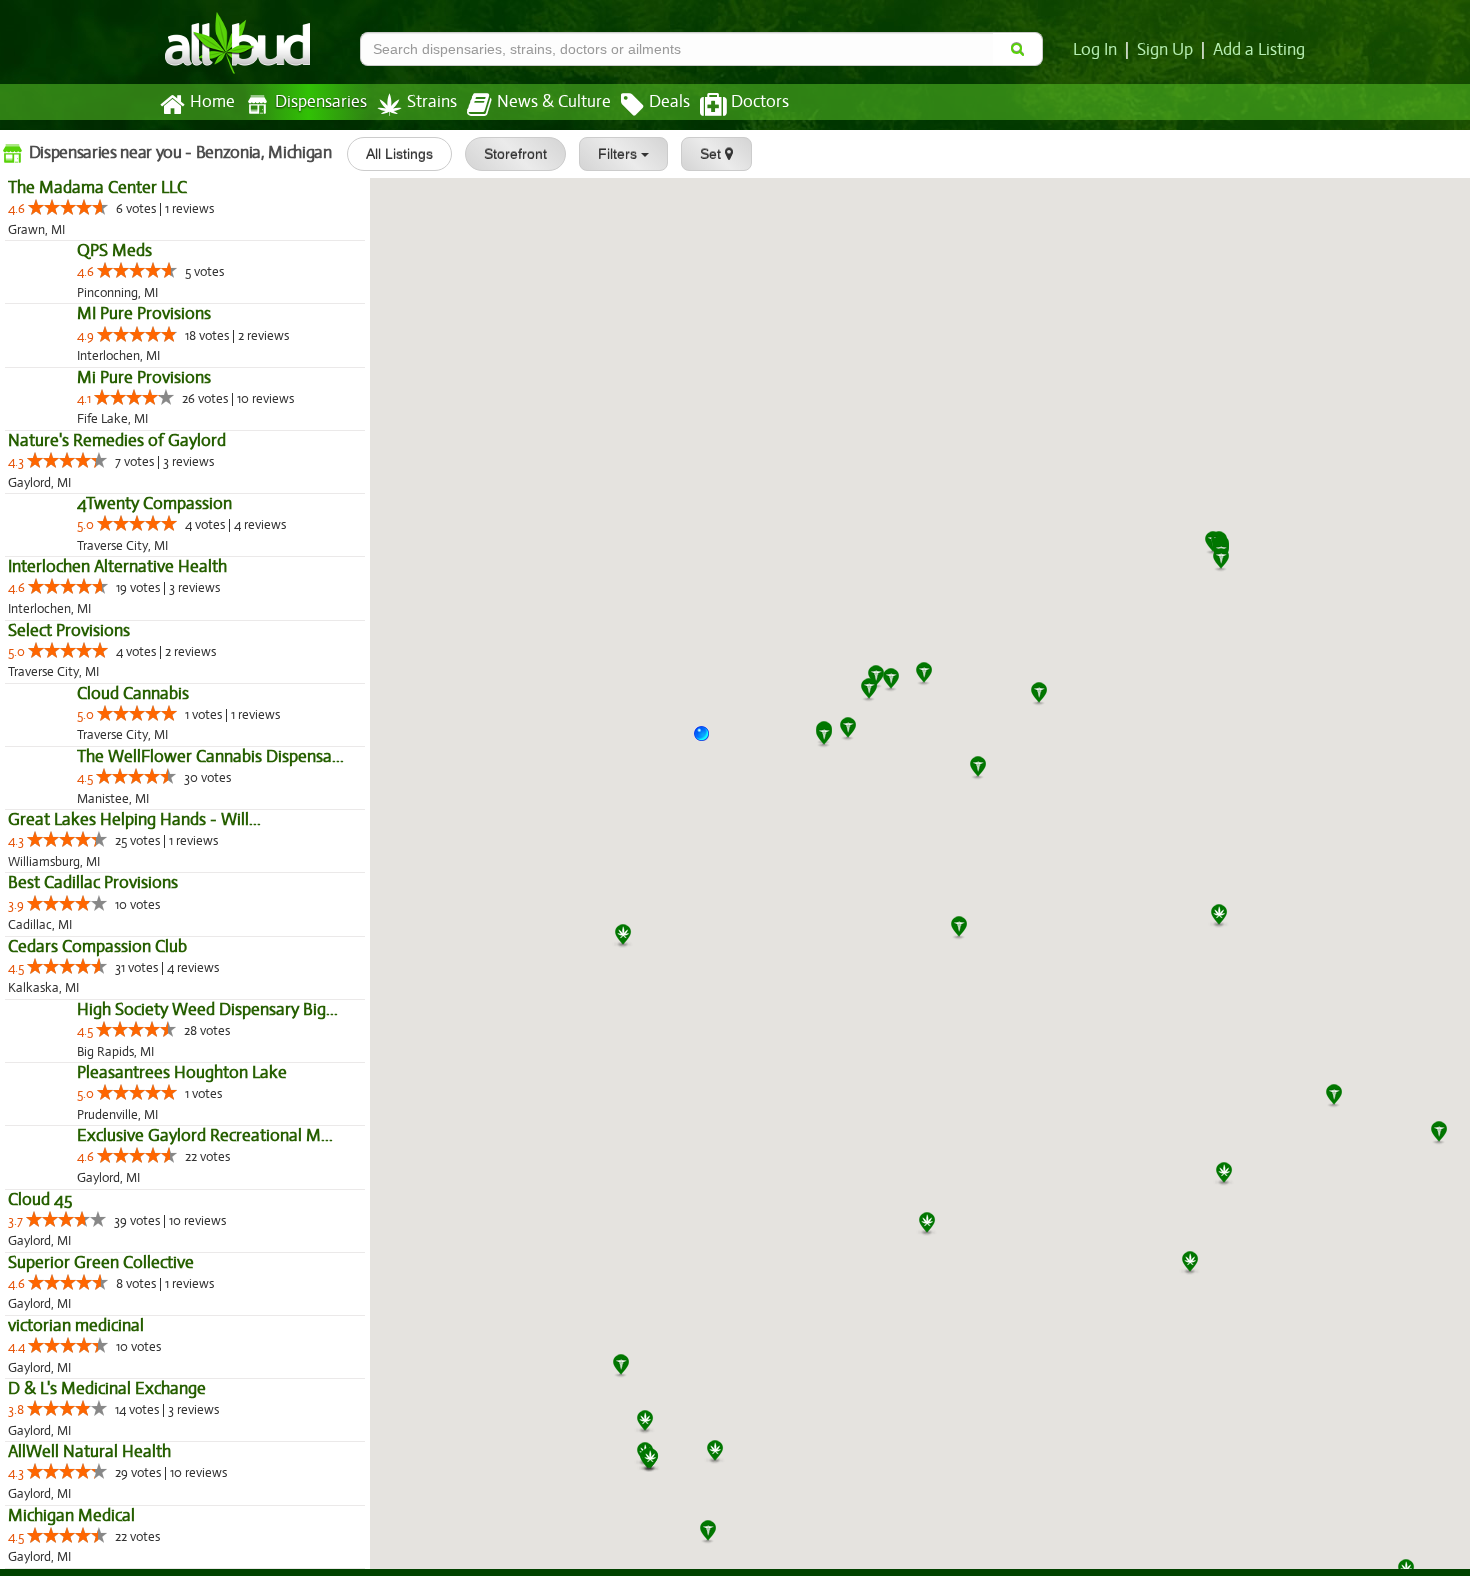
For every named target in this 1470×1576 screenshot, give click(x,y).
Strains (432, 102)
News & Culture (554, 102)
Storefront (515, 154)
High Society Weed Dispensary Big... (138, 1309)
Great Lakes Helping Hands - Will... (134, 1076)
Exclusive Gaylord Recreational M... (136, 1521)
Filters (619, 154)
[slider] (68, 207)
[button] (709, 741)
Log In (1095, 50)
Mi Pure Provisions (75, 505)
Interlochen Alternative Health (117, 738)
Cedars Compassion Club (97, 1203)
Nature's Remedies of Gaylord (117, 568)
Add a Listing (1259, 50)
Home (212, 102)
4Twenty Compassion (85, 674)
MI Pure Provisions (75, 399)
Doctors (760, 102)
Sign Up (1165, 50)
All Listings (399, 154)
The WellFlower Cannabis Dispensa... (141, 1013)
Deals (669, 102)
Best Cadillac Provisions (93, 1139)
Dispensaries (321, 102)
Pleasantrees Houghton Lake (113, 1415)
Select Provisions (69, 801)
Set (712, 154)
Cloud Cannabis (64, 907)
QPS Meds (45, 293)
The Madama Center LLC (97, 187)
